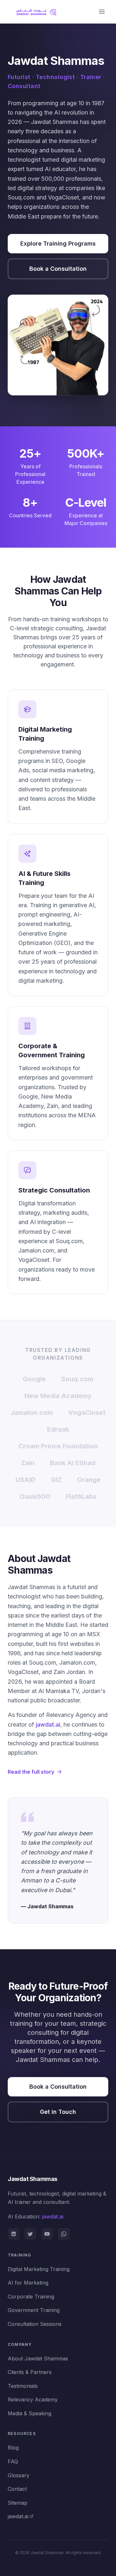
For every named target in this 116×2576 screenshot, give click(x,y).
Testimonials (23, 2386)
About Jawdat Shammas (38, 2358)
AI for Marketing (28, 2283)
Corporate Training (31, 2297)
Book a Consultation (58, 269)
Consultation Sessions (35, 2324)
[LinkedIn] (14, 2234)
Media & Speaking (29, 2413)
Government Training (34, 2310)
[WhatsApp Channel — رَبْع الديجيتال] (64, 2234)
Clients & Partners (30, 2372)
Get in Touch (58, 2112)
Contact (17, 2489)
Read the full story (31, 1772)
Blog (13, 2448)
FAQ (13, 2461)
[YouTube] (47, 2234)
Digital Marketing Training (39, 2269)
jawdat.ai (48, 1724)
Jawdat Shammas (33, 2179)
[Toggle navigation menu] (102, 12)
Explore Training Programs (58, 243)
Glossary (19, 2475)
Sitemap (18, 2503)
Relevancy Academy (33, 2399)
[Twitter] (30, 2234)
